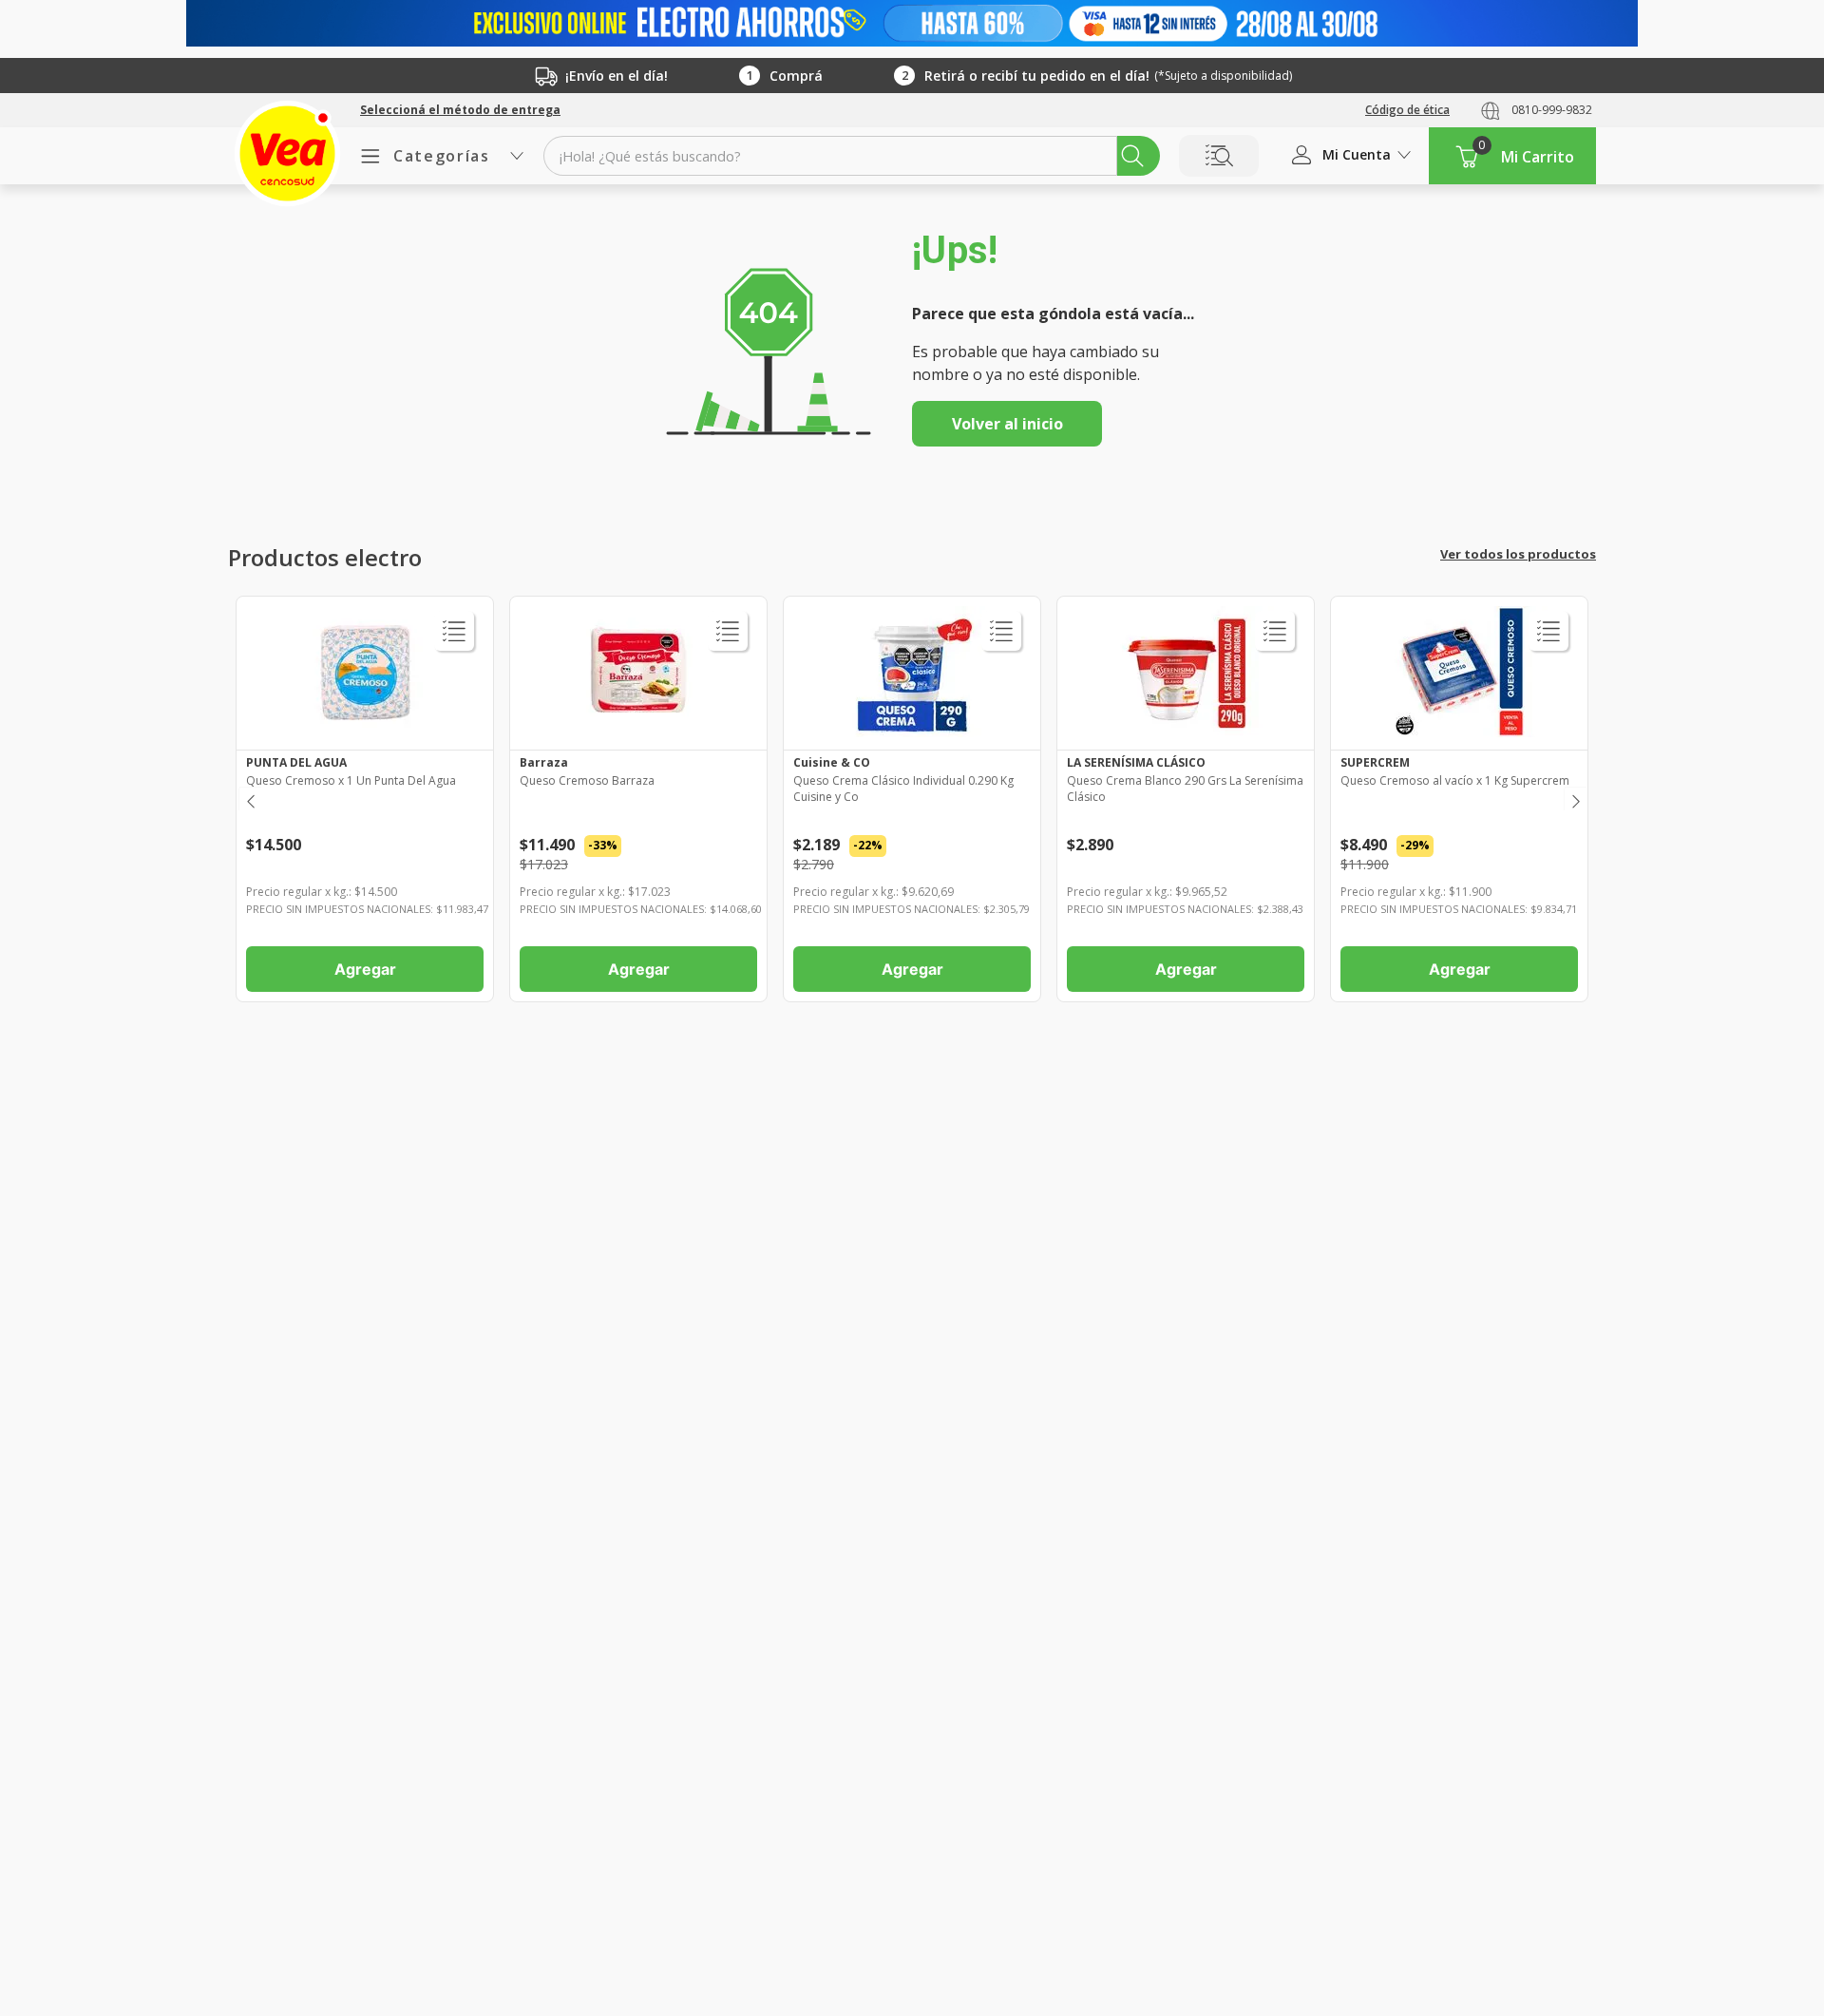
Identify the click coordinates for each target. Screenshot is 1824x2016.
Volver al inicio (1007, 424)
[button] (460, 110)
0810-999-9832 (1552, 110)
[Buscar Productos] (1132, 156)
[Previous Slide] (249, 799)
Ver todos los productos (1518, 554)
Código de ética (1407, 110)
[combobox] (852, 156)
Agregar (365, 969)
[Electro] (912, 23)
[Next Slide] (1575, 799)
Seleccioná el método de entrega (460, 110)
